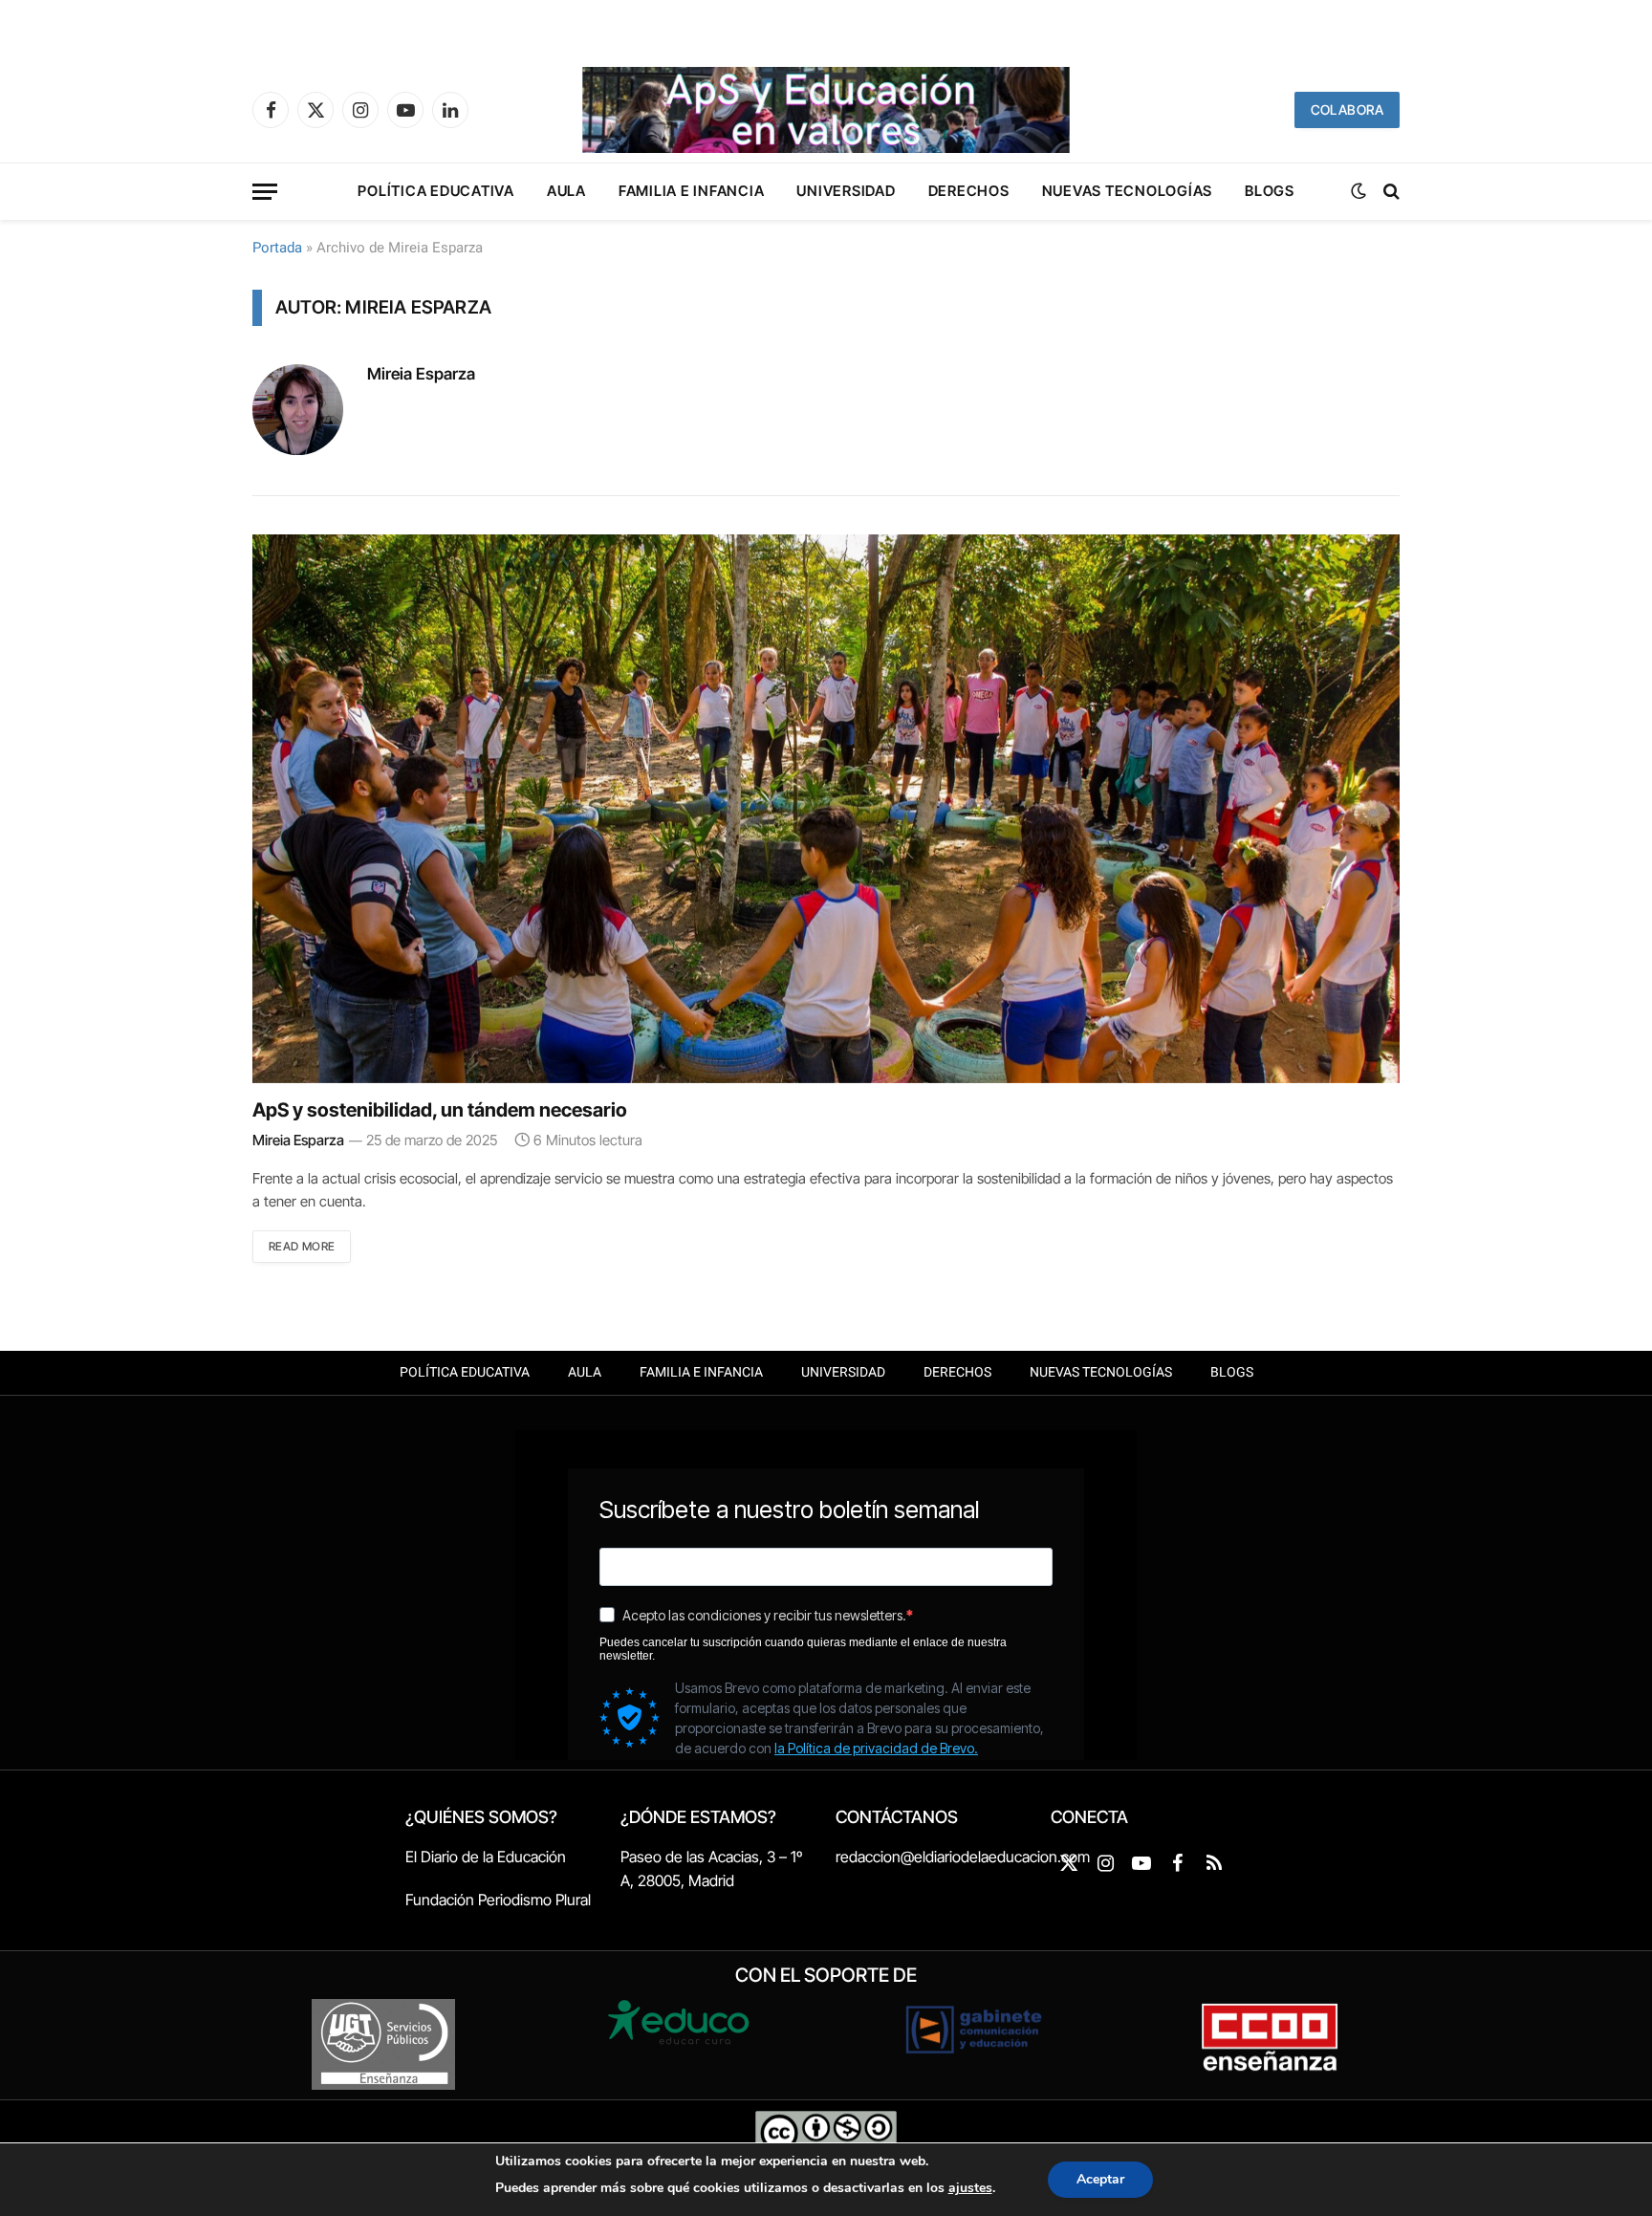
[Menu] (265, 192)
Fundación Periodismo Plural (498, 1900)
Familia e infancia (692, 191)
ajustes (970, 2188)
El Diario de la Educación (486, 1857)
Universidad (846, 191)
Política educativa (436, 191)
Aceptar (1100, 2179)
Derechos (969, 191)
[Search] (1390, 192)
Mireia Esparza (421, 374)
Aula (566, 191)
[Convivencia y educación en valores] (826, 110)
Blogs (1270, 191)
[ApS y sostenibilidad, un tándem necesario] (826, 809)
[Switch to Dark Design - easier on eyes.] (1359, 191)
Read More (302, 1246)
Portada (277, 248)
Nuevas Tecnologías (1128, 191)
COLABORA (1347, 109)
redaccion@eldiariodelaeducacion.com (963, 1857)
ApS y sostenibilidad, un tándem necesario (440, 1110)
